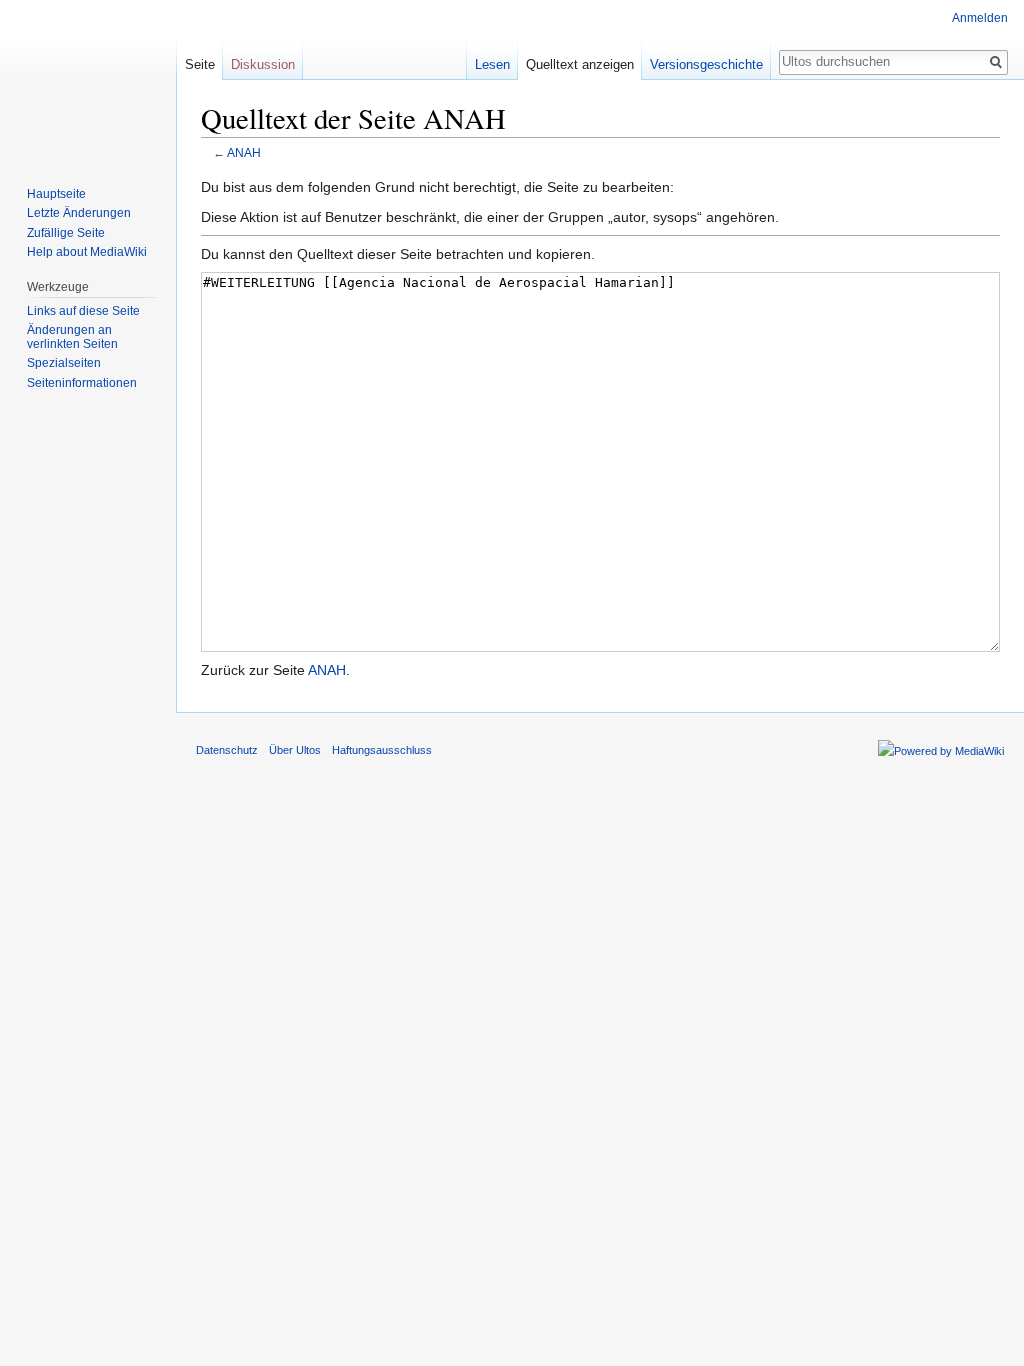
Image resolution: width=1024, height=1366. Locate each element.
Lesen (492, 64)
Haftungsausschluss (382, 750)
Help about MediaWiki (87, 252)
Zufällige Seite (66, 233)
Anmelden (980, 18)
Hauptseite (56, 194)
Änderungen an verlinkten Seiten (72, 337)
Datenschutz (227, 750)
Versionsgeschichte (706, 64)
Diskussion (263, 64)
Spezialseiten (64, 363)
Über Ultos (295, 750)
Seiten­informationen (82, 383)
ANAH (244, 152)
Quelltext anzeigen (580, 64)
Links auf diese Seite (83, 311)
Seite (200, 64)
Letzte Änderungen (79, 213)
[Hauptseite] (88, 80)
